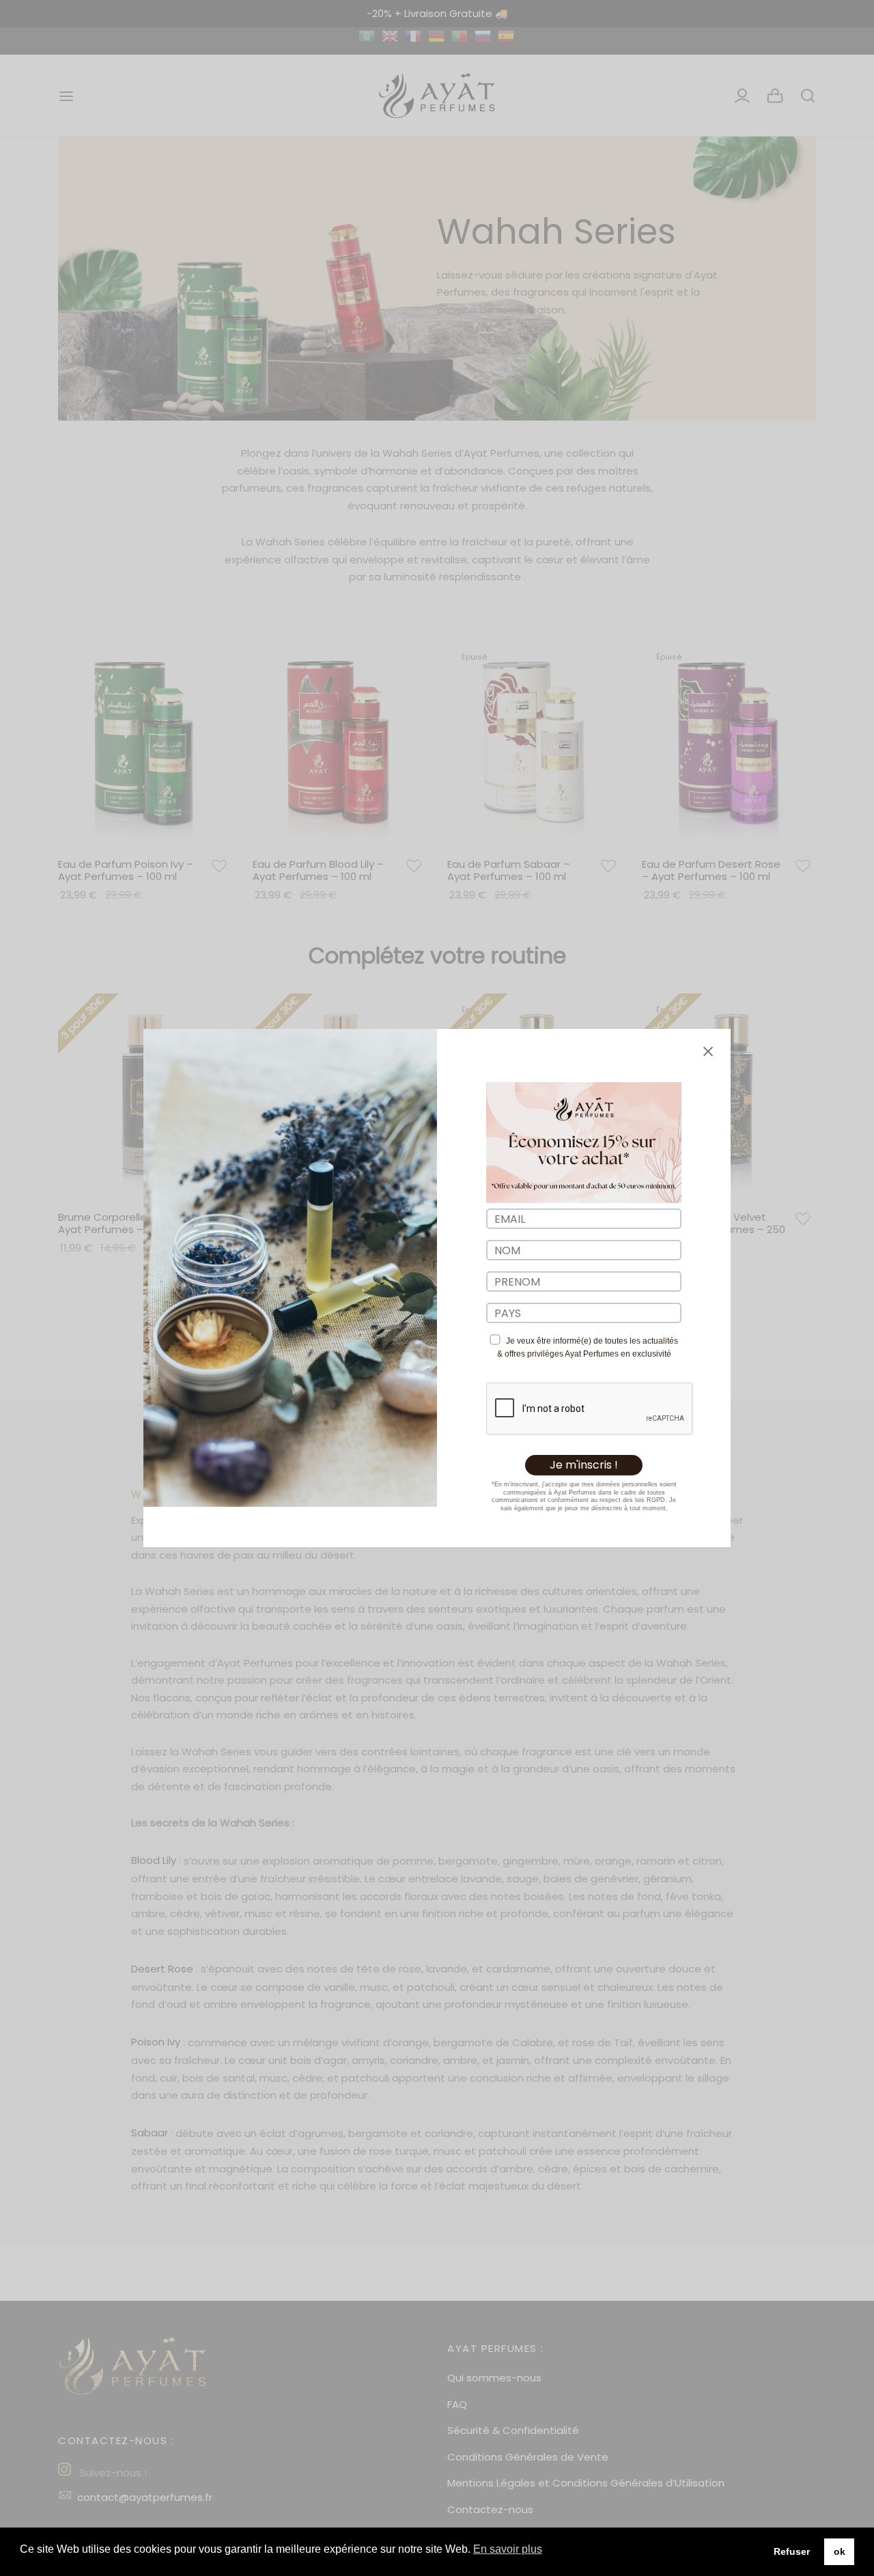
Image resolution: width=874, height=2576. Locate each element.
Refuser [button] (792, 2551)
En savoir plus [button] (508, 2549)
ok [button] (840, 2551)
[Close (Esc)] (708, 1051)
